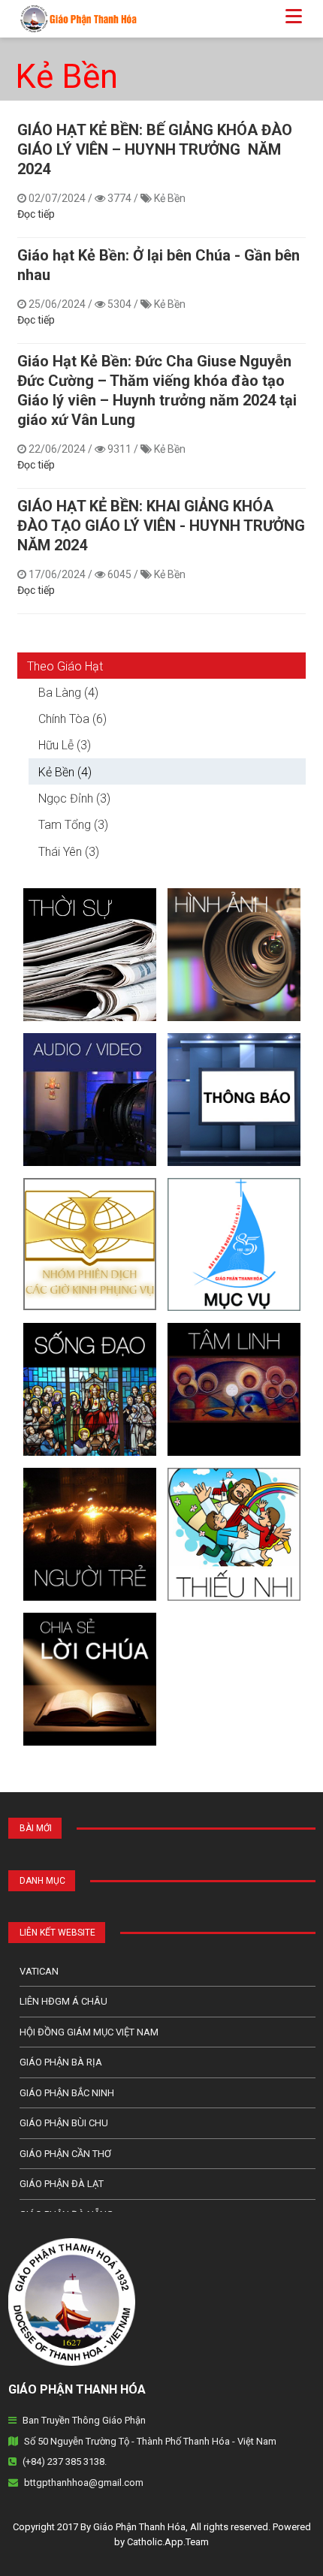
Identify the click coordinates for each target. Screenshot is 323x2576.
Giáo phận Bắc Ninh (67, 2093)
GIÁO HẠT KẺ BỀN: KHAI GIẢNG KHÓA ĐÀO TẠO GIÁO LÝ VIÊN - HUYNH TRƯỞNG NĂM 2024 (161, 526)
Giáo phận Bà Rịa (61, 2062)
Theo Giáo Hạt (65, 666)
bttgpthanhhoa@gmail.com (84, 2483)
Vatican (39, 1971)
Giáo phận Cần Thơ (65, 2154)
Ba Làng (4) (68, 693)
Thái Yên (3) (69, 852)
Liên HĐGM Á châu (63, 2001)
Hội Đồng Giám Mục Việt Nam (89, 2032)
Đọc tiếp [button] (36, 214)
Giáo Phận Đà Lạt (62, 2184)
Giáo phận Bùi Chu (64, 2123)
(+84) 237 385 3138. (65, 2462)
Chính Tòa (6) (72, 719)
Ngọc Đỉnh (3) (74, 798)
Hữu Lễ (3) (65, 745)
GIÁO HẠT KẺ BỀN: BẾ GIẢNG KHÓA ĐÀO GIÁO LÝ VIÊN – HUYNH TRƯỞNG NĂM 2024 (155, 149)
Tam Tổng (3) (73, 825)
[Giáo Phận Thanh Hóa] (72, 18)
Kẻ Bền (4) (65, 772)
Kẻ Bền (66, 77)
